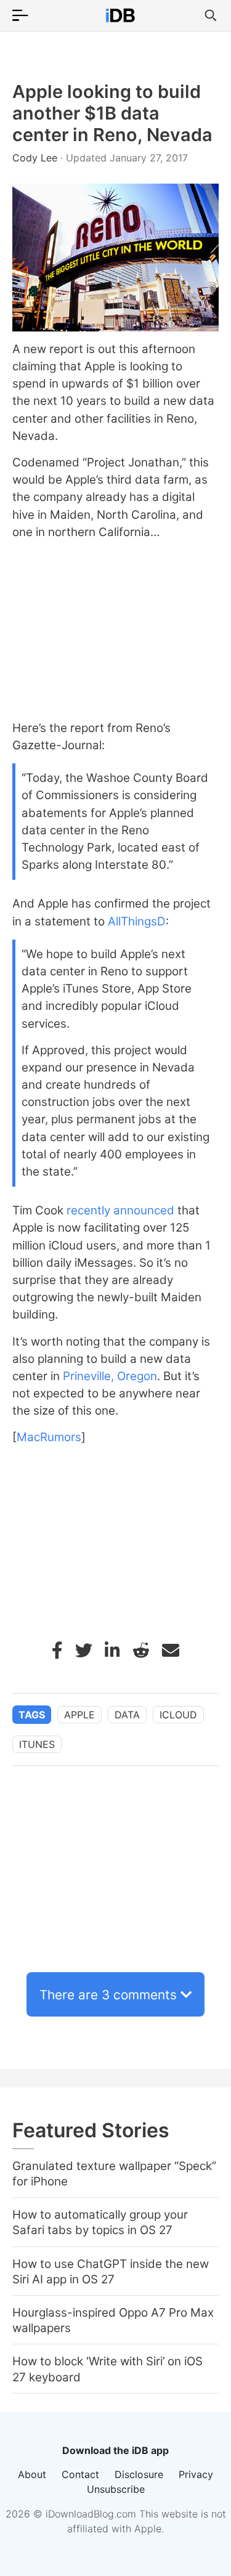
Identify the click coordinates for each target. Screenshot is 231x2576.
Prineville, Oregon (110, 1376)
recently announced (120, 1210)
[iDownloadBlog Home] (120, 15)
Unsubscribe (116, 2489)
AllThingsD (137, 921)
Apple (79, 1715)
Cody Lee (36, 158)
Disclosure (139, 2474)
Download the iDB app (115, 2450)
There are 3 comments (108, 1995)
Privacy (196, 2474)
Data (127, 1715)
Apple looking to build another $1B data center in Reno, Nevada (112, 113)
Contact (80, 2474)
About (32, 2474)
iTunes (37, 1744)
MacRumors (49, 1437)
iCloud (178, 1715)
